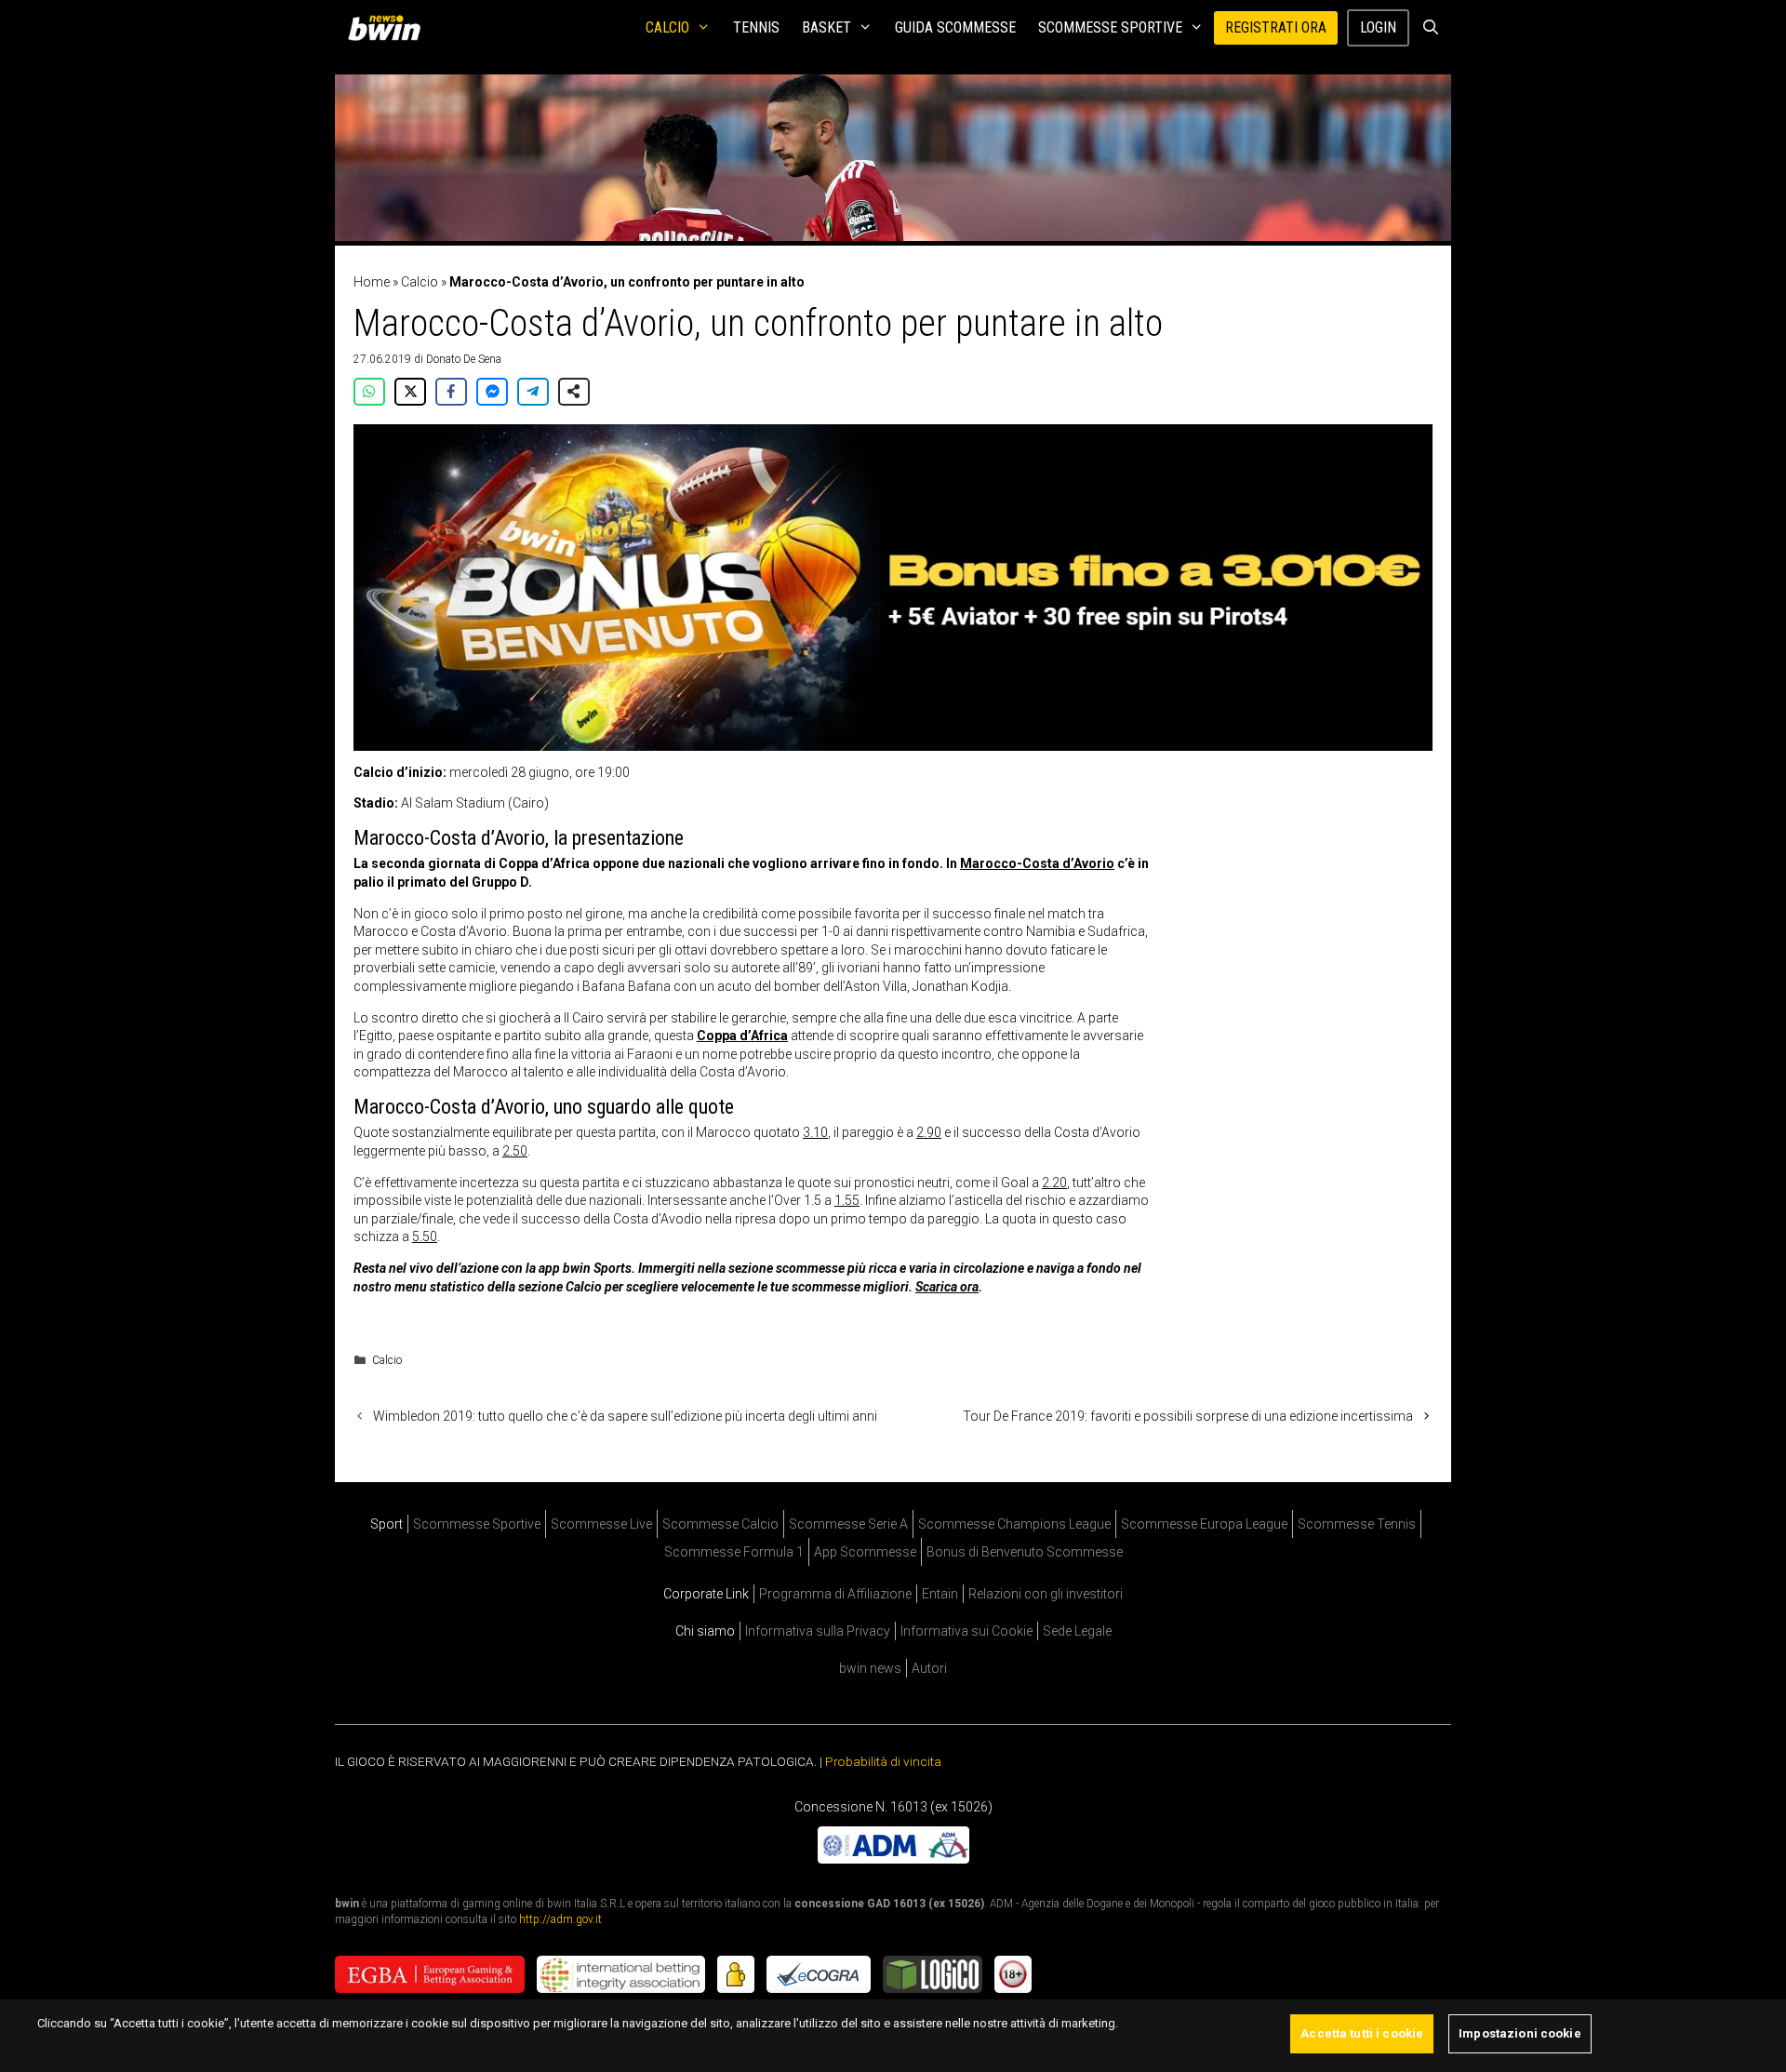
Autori (929, 1668)
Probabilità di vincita (883, 1761)
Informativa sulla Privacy (818, 1631)
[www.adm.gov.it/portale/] (893, 1858)
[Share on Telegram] (533, 392)
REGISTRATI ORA (1276, 27)
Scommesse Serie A (848, 1524)
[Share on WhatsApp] (369, 392)
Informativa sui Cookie (966, 1631)
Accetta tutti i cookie (1362, 2033)
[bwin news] (389, 28)
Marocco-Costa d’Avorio (1037, 863)
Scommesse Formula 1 (734, 1552)
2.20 (1054, 1183)
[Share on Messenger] (492, 392)
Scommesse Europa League (1204, 1524)
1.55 (847, 1200)
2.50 (515, 1151)
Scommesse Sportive (1110, 27)
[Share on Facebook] (451, 392)
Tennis (756, 27)
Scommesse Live (601, 1524)
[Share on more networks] (574, 392)
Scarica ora (947, 1287)
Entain (940, 1594)
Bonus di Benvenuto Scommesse (1025, 1552)
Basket (826, 27)
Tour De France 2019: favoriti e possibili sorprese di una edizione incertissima (1188, 1416)
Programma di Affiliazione (835, 1594)
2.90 (929, 1132)
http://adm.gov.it (560, 1919)
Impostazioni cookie (1519, 2033)
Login (1378, 27)
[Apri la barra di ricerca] (1430, 28)
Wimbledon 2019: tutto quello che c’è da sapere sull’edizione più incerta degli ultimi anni (625, 1416)
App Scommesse (865, 1552)
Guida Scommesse (955, 27)
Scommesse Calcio (720, 1524)
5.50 (425, 1237)
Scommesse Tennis (1357, 1524)
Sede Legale (1077, 1631)
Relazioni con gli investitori (1046, 1594)
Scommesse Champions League (1014, 1524)
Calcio (667, 27)
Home (372, 282)
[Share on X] (410, 392)
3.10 (815, 1132)
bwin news (870, 1668)
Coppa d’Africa (742, 1036)
